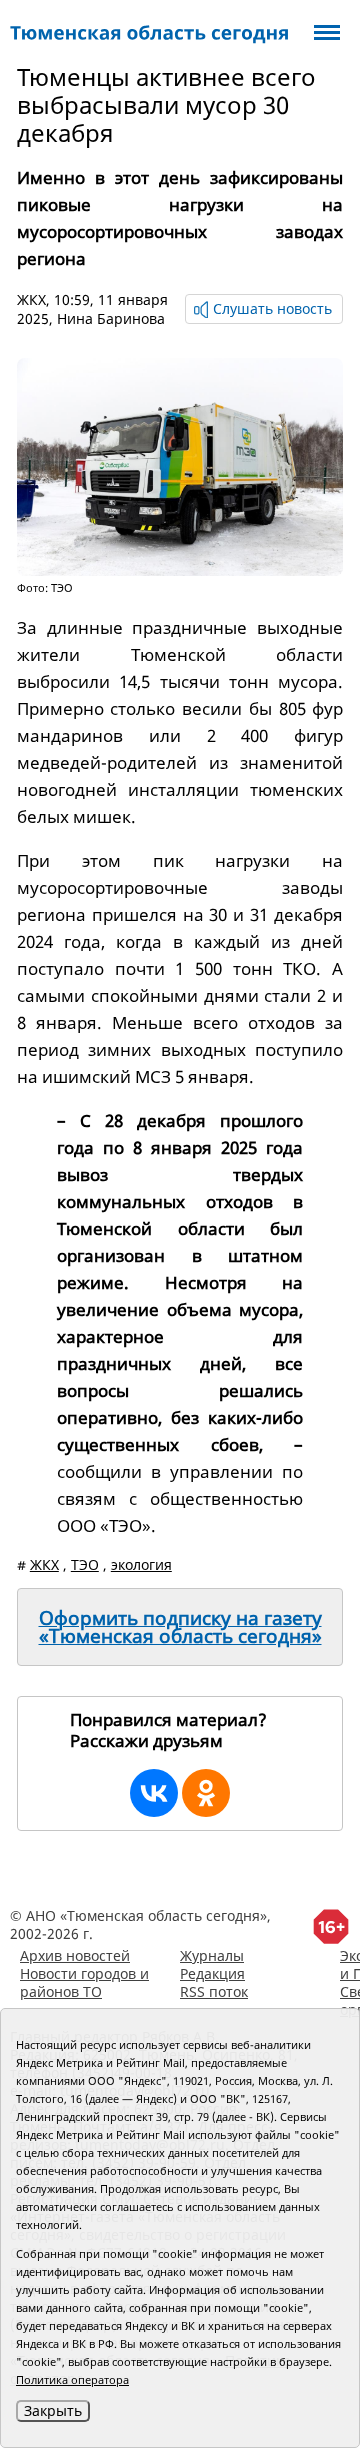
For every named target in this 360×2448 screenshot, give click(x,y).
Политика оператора (72, 2379)
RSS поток (214, 1991)
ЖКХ (31, 299)
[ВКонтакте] (154, 1793)
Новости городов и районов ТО (84, 1982)
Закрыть (53, 2410)
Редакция (212, 1973)
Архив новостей (75, 1955)
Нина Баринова (111, 318)
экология (141, 1564)
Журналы (212, 1955)
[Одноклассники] (206, 1793)
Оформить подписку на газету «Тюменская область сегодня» (180, 1627)
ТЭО (85, 1564)
